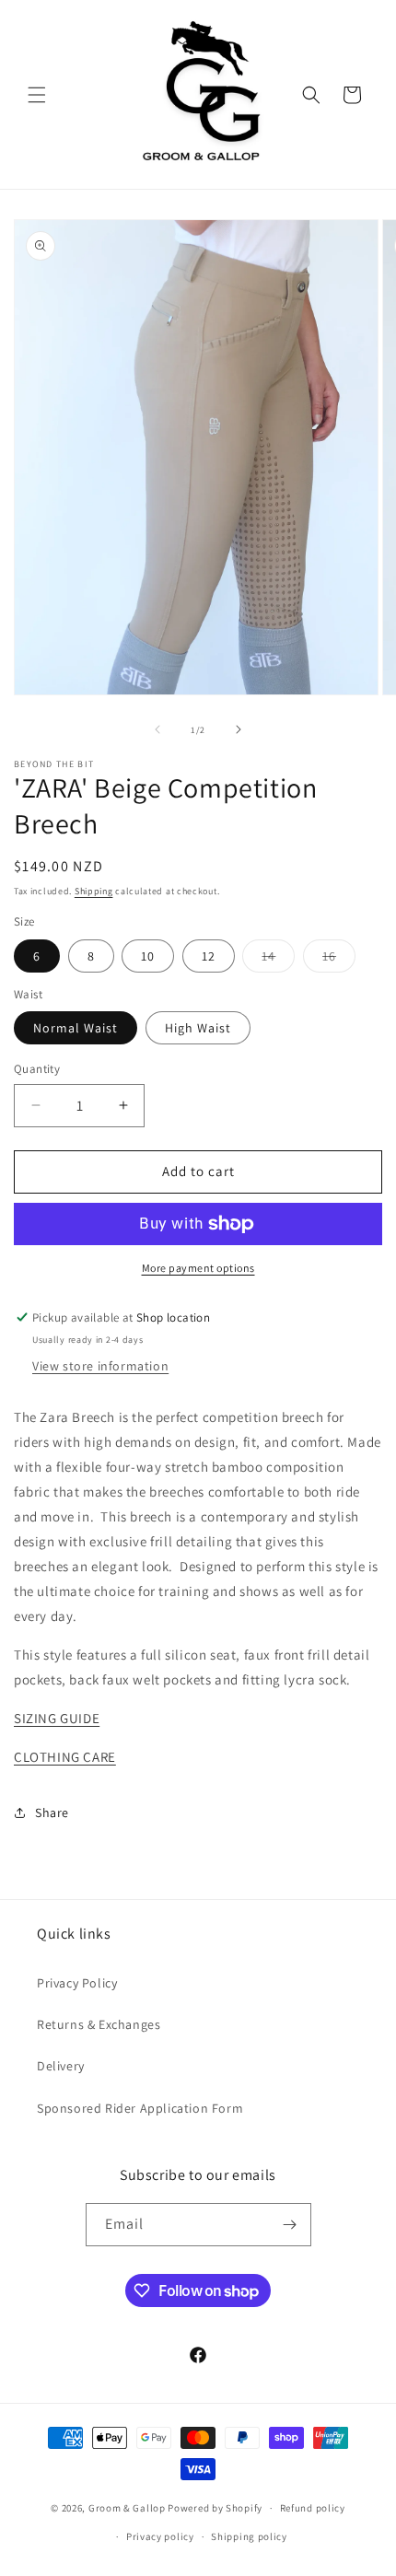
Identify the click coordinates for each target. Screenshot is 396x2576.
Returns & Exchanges (99, 2024)
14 (278, 960)
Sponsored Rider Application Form (140, 2108)
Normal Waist (76, 1028)
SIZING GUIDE (57, 1718)
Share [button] (52, 1813)
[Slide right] (239, 729)
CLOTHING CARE (65, 1757)
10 (148, 956)
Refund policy (313, 2508)
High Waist (198, 1028)
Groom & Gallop (127, 2508)
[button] (37, 95)
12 (209, 956)
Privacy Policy (77, 1983)
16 (339, 960)
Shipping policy (249, 2536)
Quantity (37, 1069)
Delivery (61, 2066)
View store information (100, 1366)
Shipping (94, 891)
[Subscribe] (290, 2225)
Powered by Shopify (215, 2508)
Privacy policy (160, 2536)
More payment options (198, 1268)
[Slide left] (157, 729)
